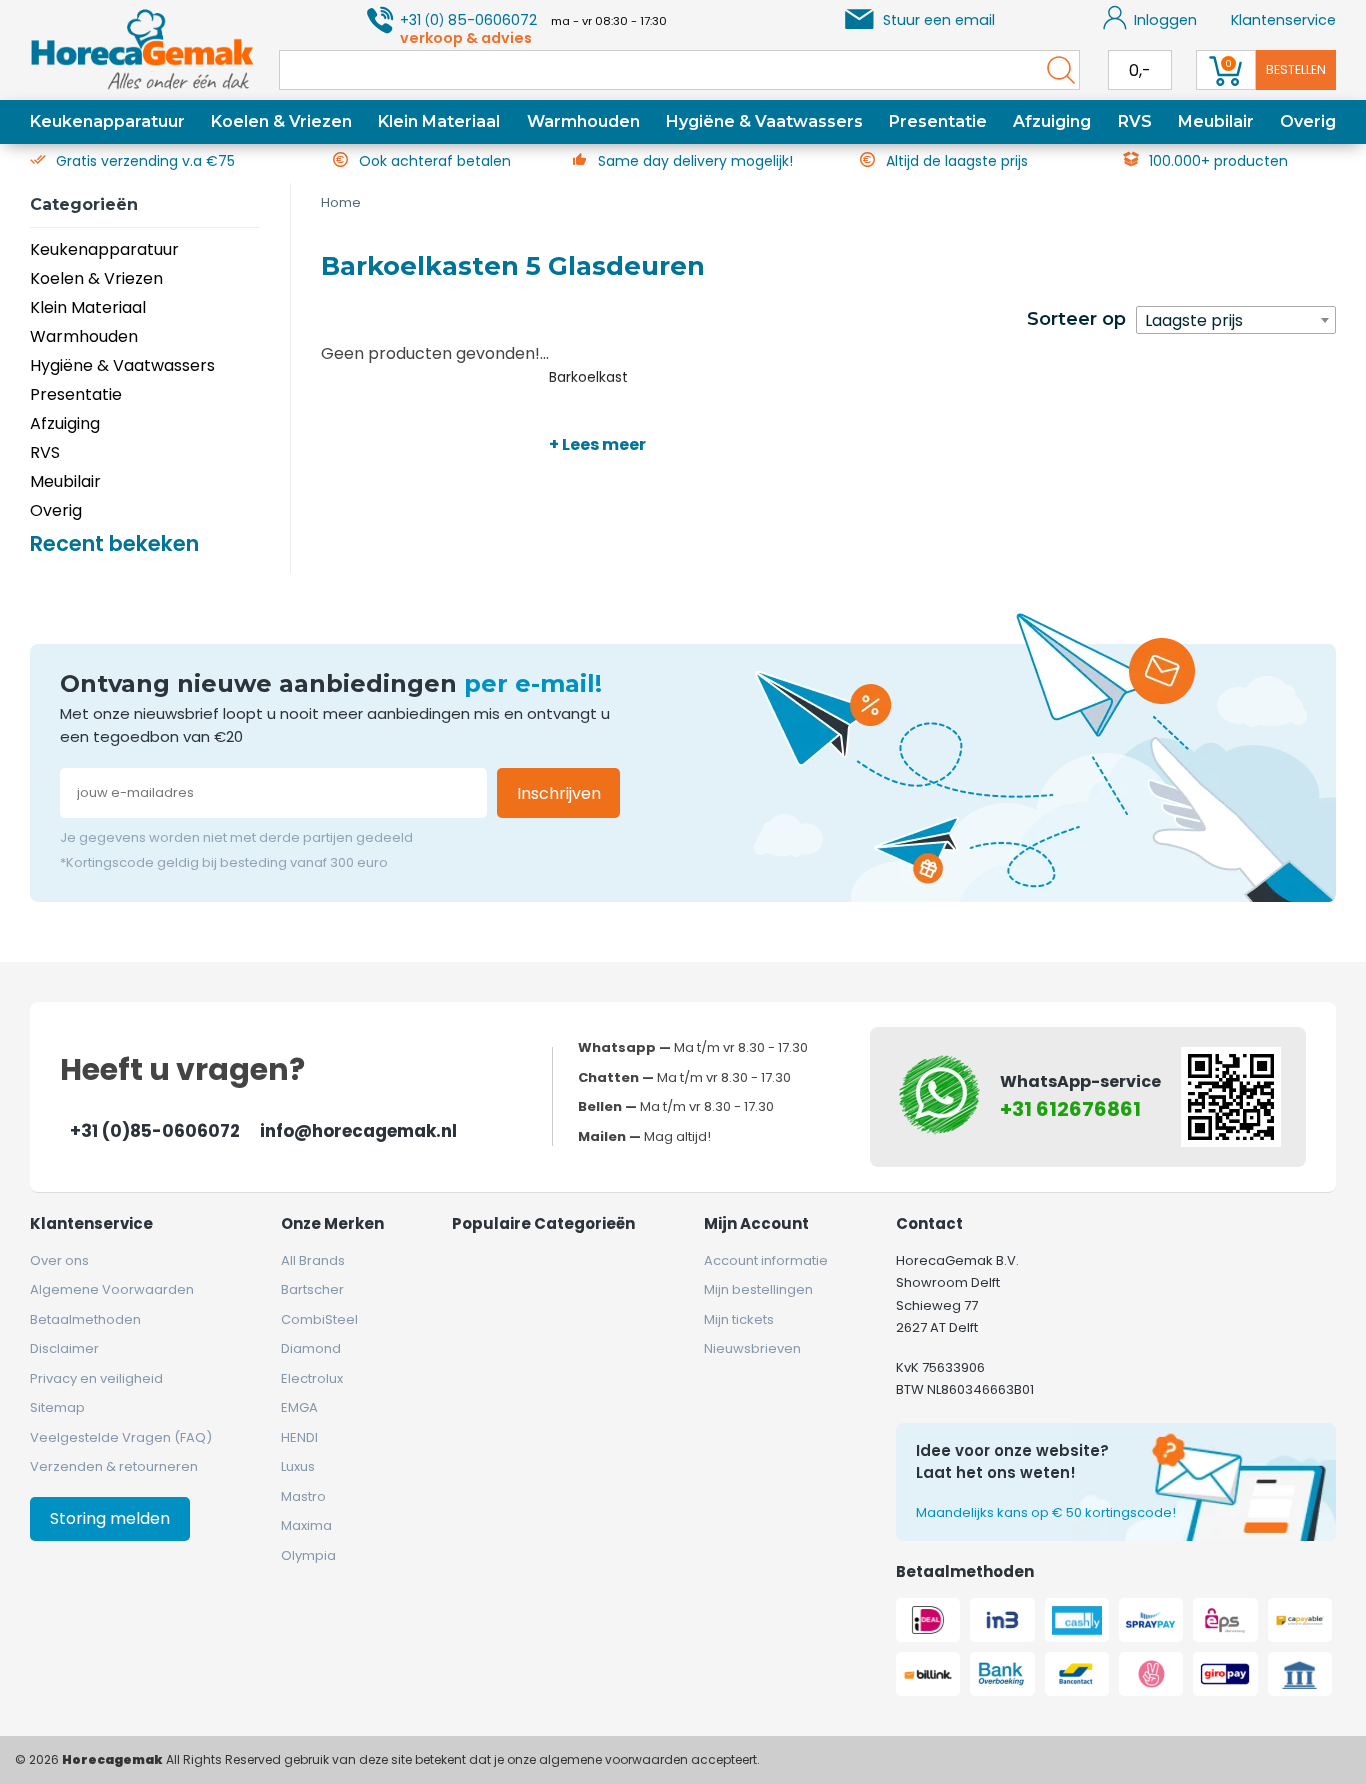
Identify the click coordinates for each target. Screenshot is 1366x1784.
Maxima (306, 1525)
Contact (929, 1223)
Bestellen (1296, 69)
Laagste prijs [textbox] (1194, 320)
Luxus (298, 1466)
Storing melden (110, 1518)
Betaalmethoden (85, 1319)
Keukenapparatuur (107, 121)
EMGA (299, 1407)
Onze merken (332, 1223)
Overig (1308, 121)
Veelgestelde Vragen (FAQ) (121, 1437)
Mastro (303, 1496)
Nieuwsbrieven (752, 1348)
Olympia (308, 1555)
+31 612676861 (1070, 1109)
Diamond (311, 1348)
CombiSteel (319, 1319)
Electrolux (312, 1378)
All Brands (313, 1260)
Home (341, 202)
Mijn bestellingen (758, 1289)
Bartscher (312, 1289)
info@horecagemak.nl (358, 1131)
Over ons (59, 1260)
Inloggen (1165, 20)
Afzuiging (1052, 121)
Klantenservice (1283, 20)
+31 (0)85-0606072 (155, 1131)
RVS (1135, 121)
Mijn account (756, 1223)
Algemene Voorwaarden (112, 1289)
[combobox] (1236, 320)
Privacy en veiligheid (96, 1378)
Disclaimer (64, 1348)
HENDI (299, 1437)
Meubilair (1216, 121)
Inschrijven (559, 793)
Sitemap (57, 1407)
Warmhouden (583, 121)
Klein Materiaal (439, 121)
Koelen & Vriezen (281, 121)
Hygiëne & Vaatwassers (764, 121)
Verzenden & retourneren (114, 1466)
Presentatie (938, 121)
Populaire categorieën (543, 1223)
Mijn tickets (739, 1319)
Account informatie (766, 1260)
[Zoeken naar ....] (1056, 70)
